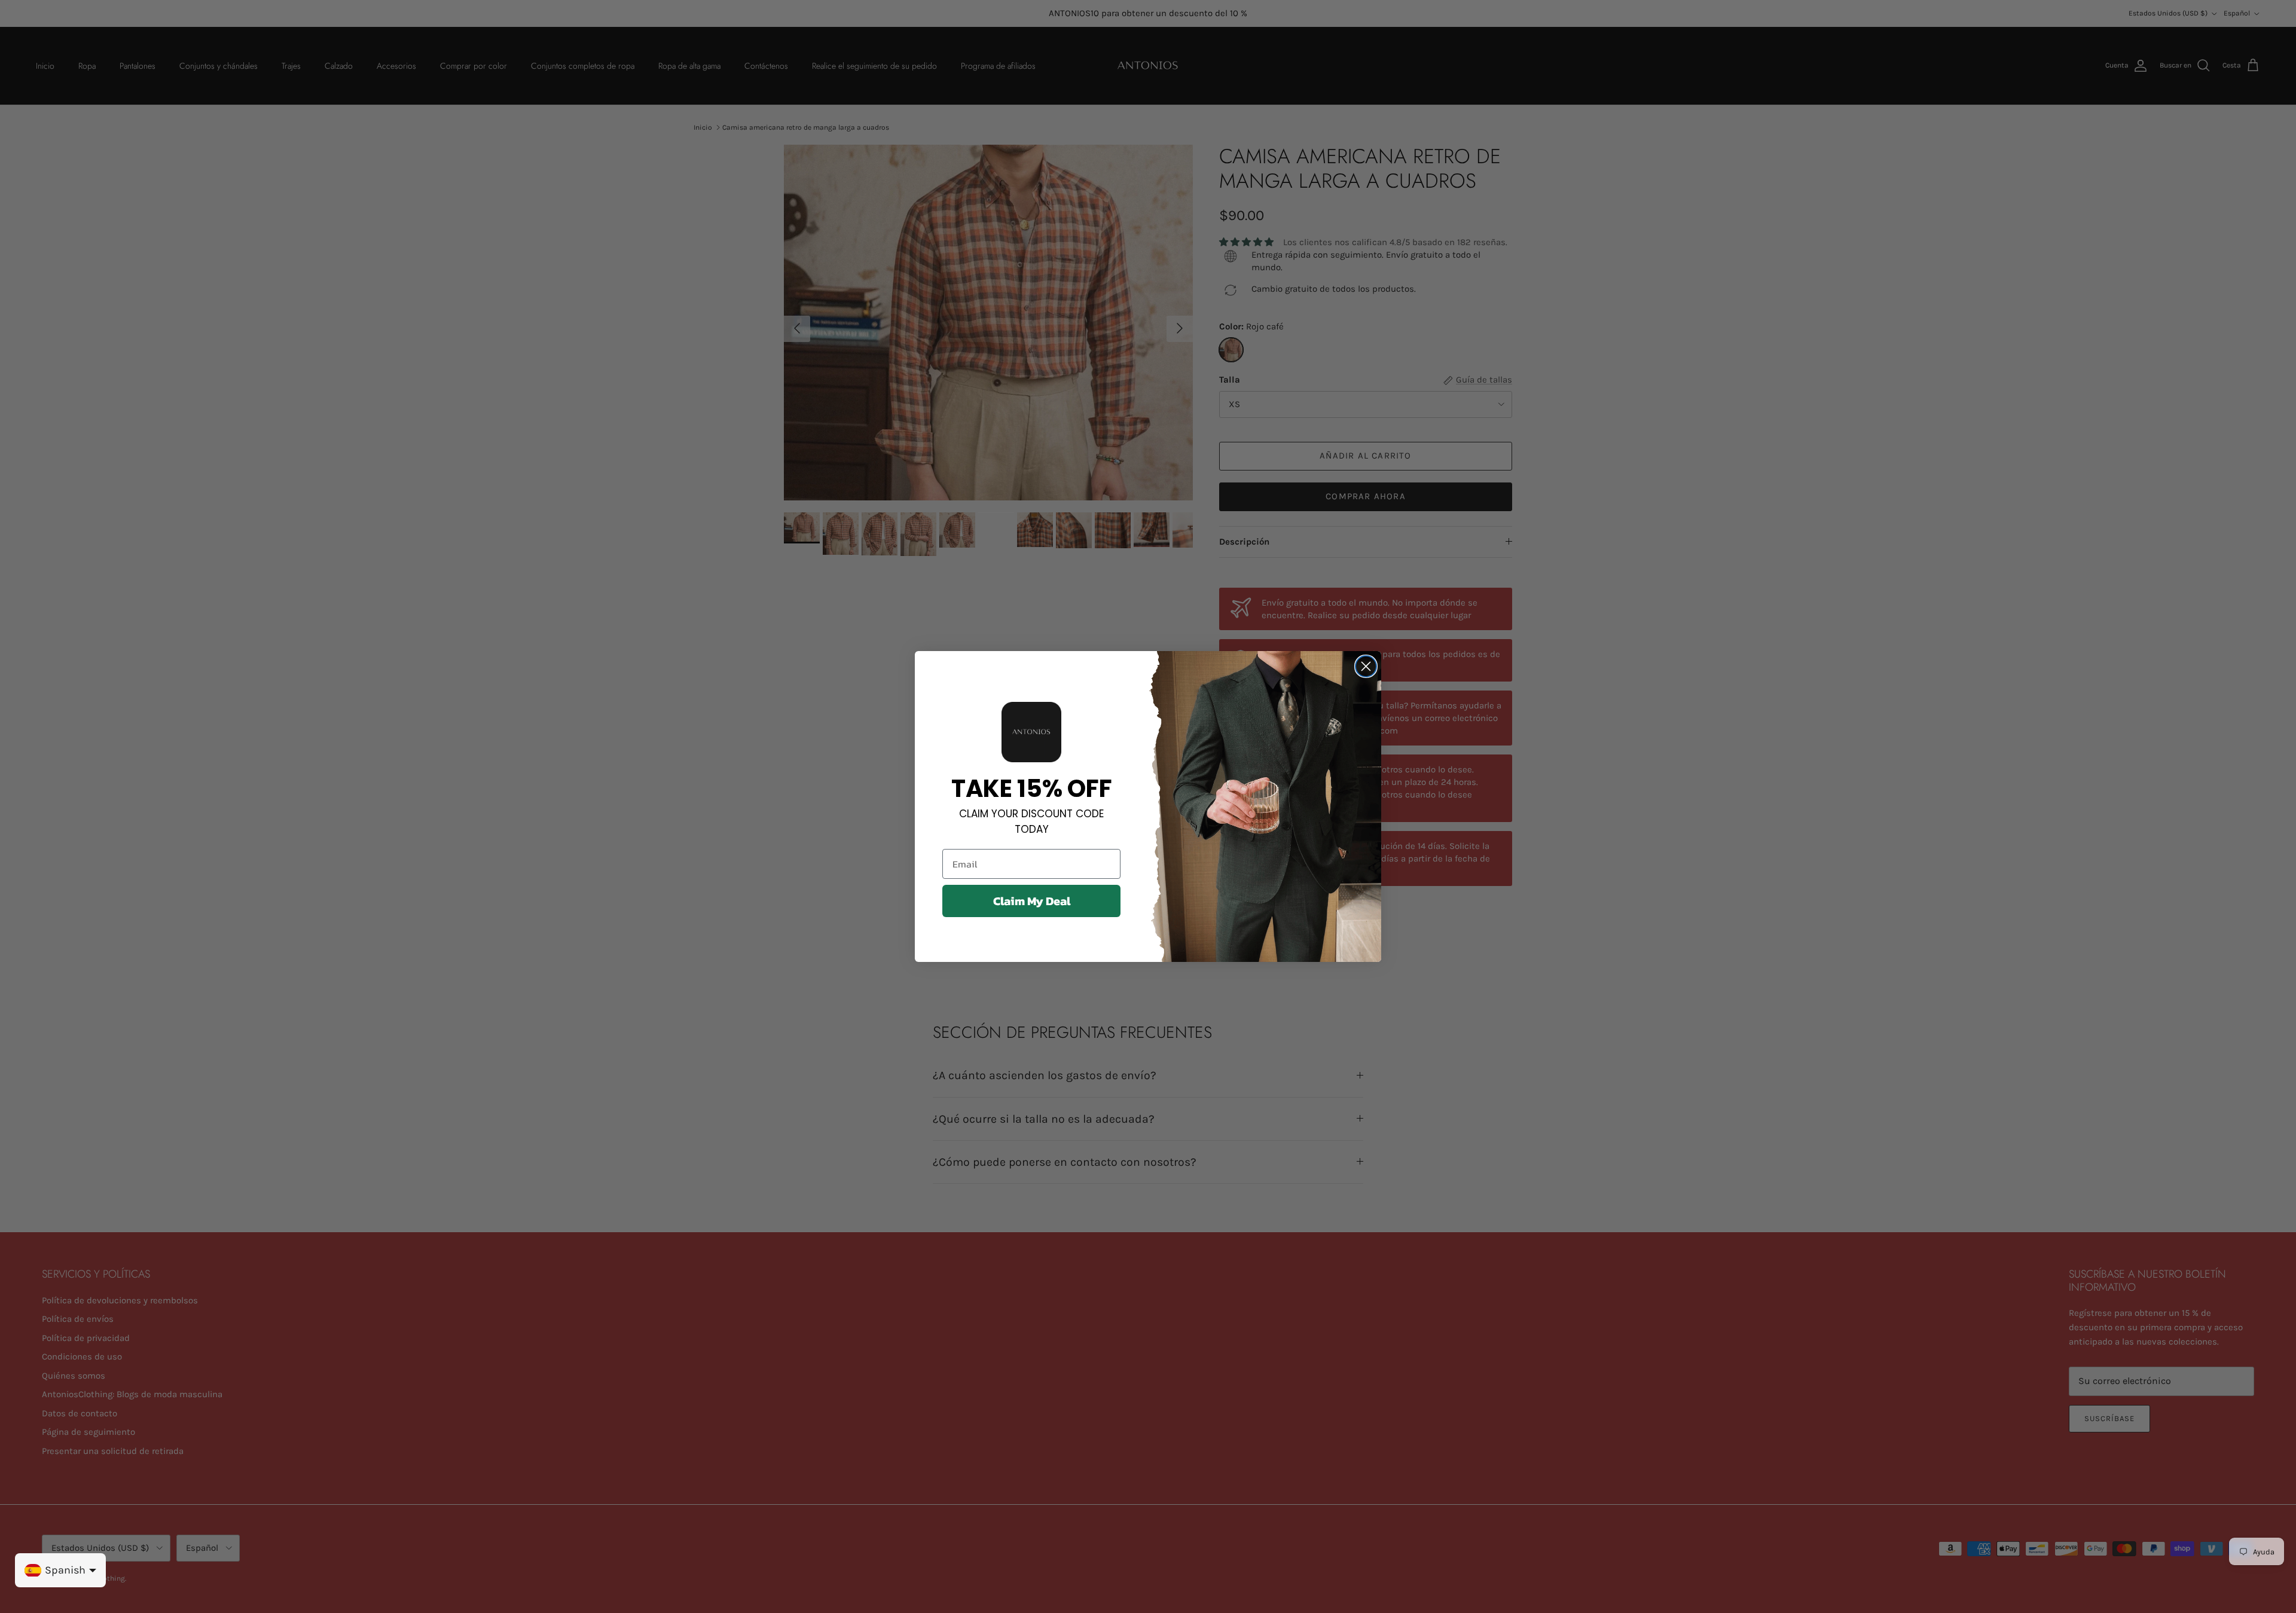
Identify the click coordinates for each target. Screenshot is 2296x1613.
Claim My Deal (1032, 901)
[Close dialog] (1366, 666)
